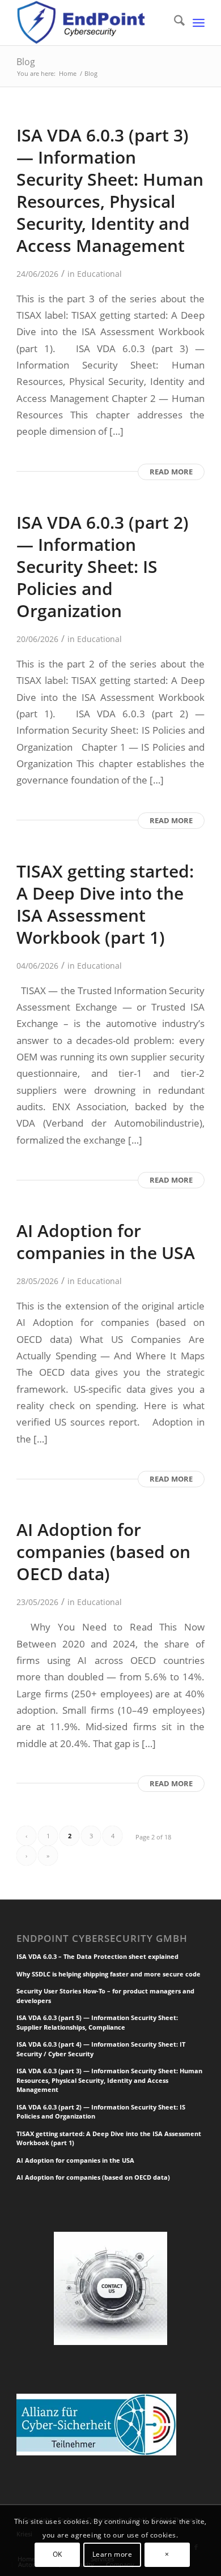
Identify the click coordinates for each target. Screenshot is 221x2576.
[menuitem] (174, 23)
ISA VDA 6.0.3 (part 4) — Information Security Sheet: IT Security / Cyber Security (101, 2049)
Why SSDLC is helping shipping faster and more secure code (109, 1974)
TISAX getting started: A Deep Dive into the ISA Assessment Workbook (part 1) (105, 904)
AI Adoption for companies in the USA (106, 1242)
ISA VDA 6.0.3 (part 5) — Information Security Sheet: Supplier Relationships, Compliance (97, 2022)
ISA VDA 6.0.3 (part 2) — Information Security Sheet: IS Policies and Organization (103, 566)
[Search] (174, 23)
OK (58, 2554)
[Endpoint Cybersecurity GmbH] (92, 23)
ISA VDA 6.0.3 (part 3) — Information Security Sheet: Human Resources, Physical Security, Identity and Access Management (110, 190)
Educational (99, 274)
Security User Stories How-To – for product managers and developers (105, 1996)
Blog (26, 62)
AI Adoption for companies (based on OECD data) (103, 1552)
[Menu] (199, 23)
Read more (171, 472)
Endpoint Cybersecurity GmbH (102, 1939)
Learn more (112, 2554)
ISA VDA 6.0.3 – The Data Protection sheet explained (97, 1956)
